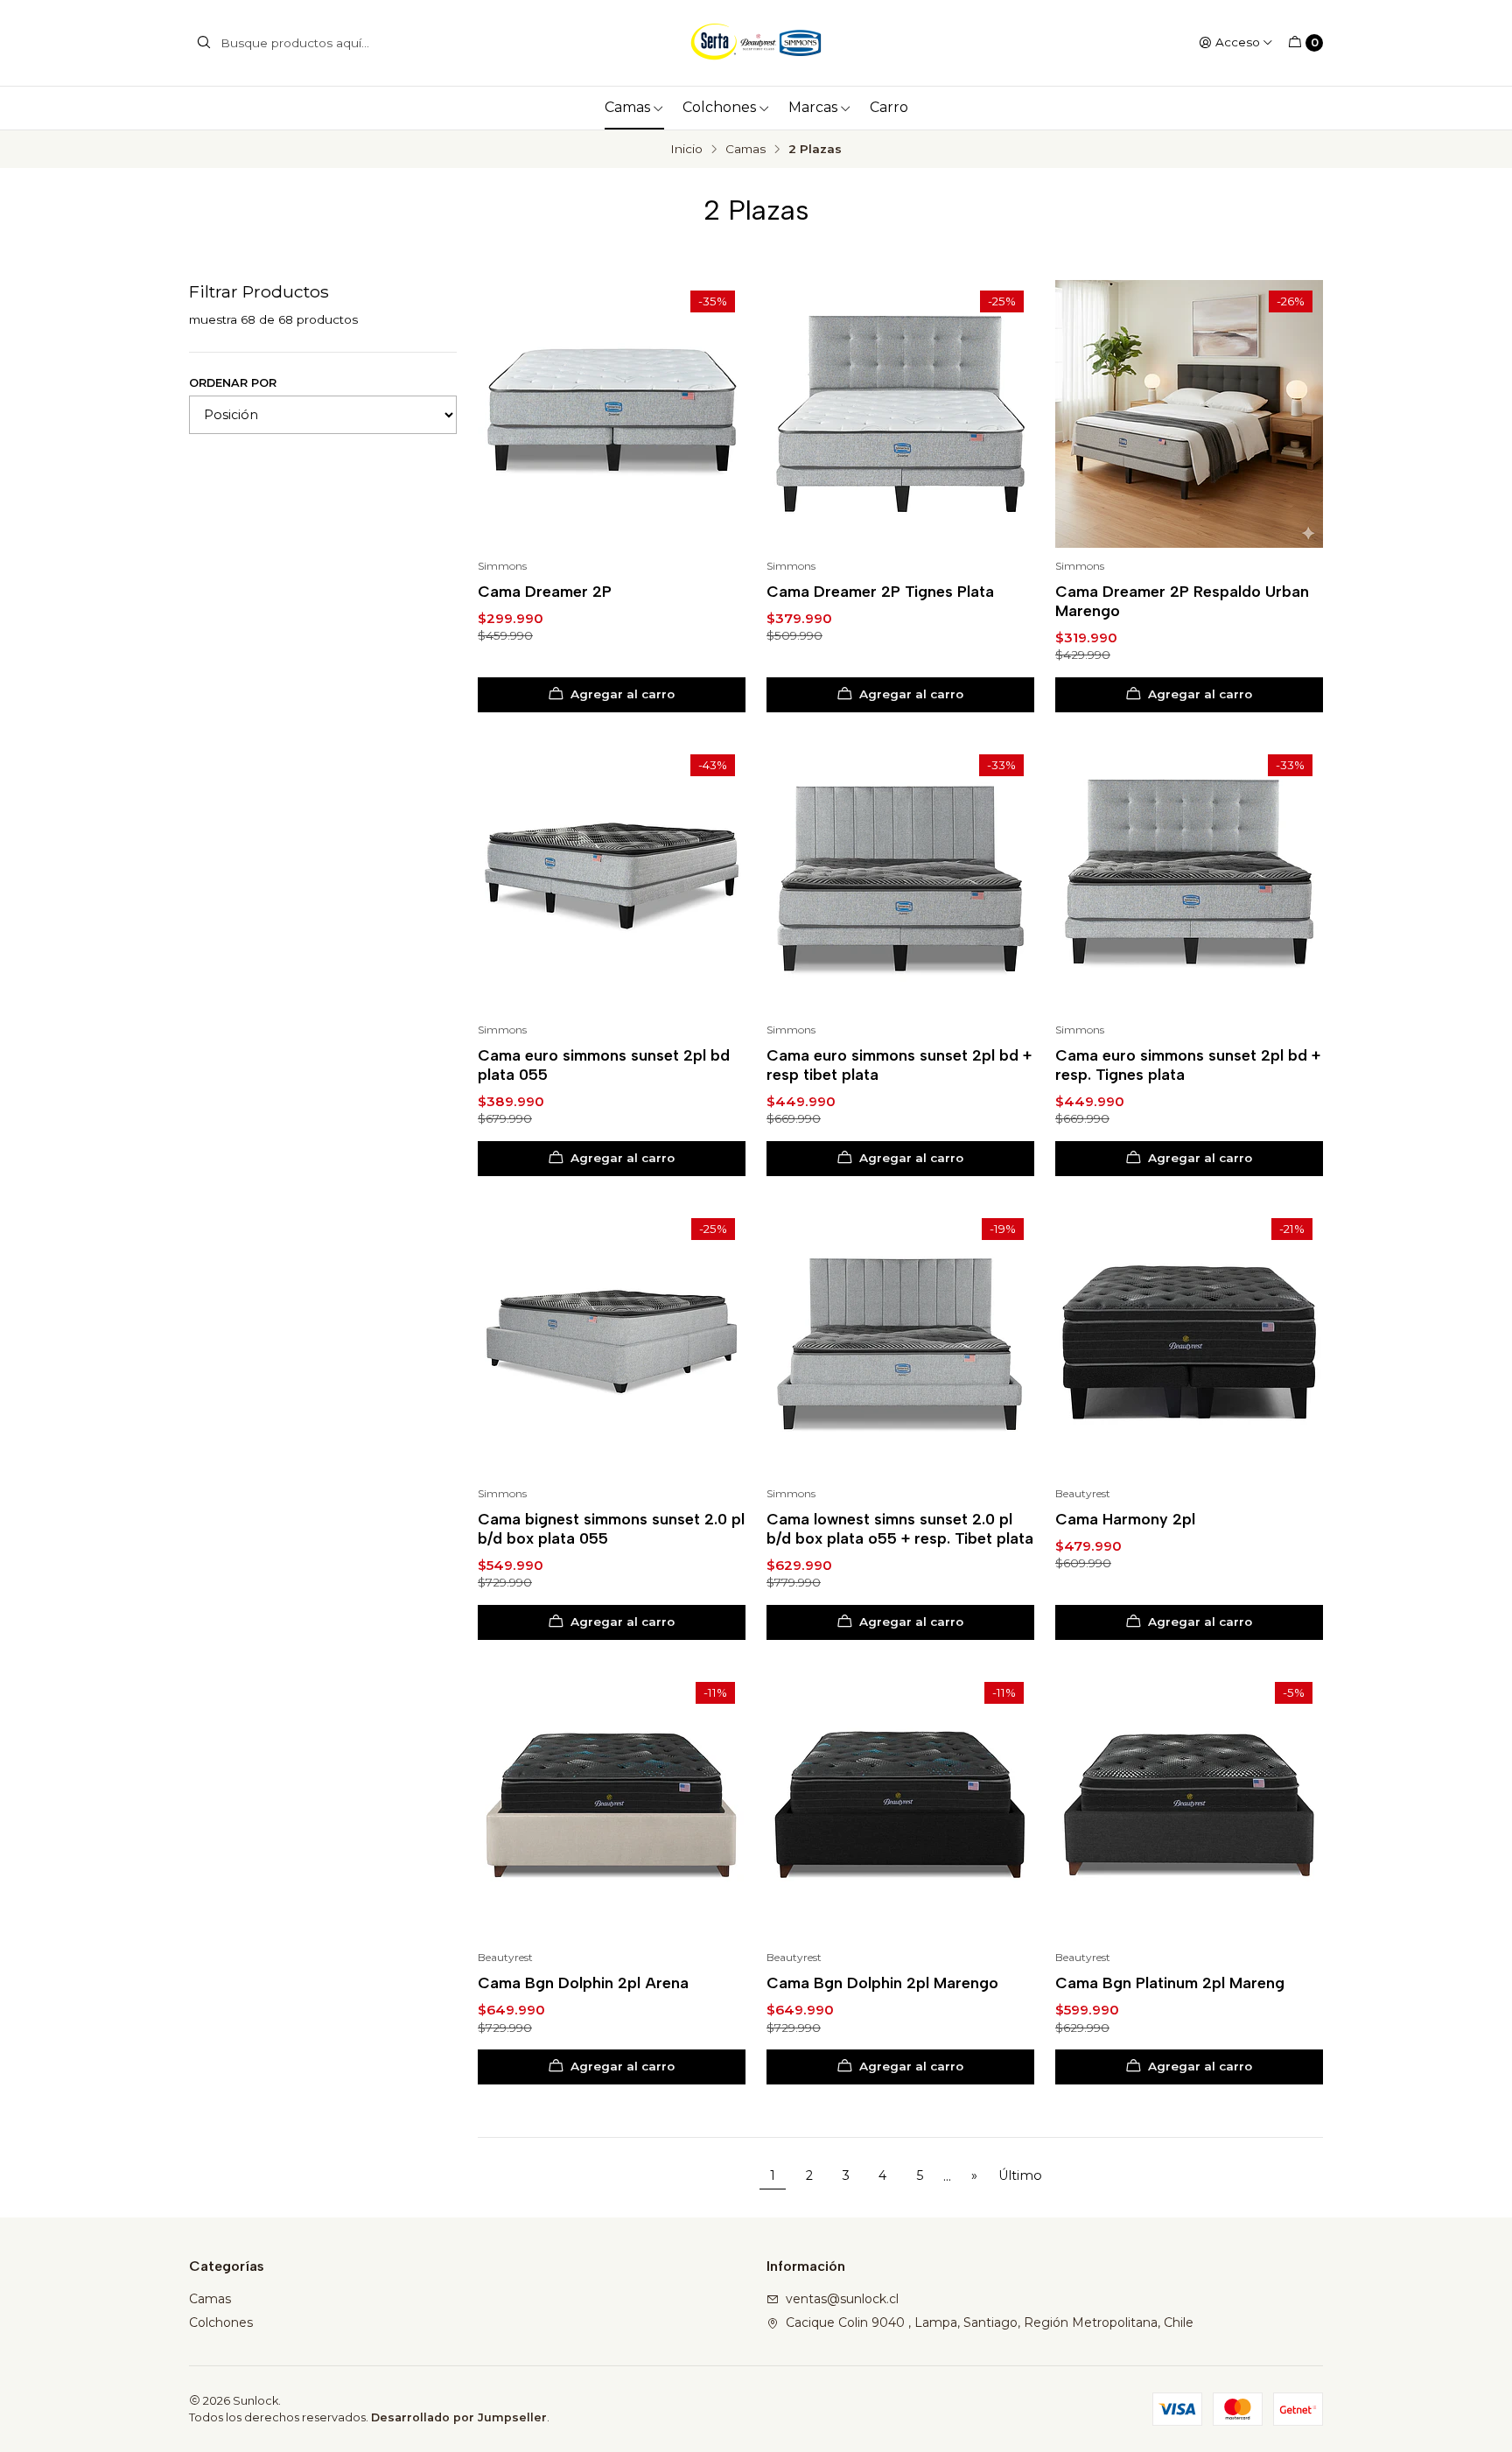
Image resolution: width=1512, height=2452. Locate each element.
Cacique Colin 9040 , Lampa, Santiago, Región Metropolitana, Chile (990, 2322)
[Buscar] (204, 43)
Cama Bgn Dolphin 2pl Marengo (882, 1983)
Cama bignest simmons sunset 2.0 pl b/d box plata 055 (611, 1528)
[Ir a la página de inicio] (756, 43)
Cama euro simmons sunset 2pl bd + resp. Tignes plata (1188, 1065)
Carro (889, 107)
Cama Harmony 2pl (1125, 1519)
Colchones (719, 107)
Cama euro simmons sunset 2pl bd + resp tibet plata (899, 1065)
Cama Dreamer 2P (545, 591)
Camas (627, 107)
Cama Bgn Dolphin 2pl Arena (583, 1983)
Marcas (813, 107)
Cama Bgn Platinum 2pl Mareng (1170, 1983)
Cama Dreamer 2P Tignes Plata (880, 591)
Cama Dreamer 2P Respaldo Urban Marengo (1182, 601)
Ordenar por (233, 383)
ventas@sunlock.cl (842, 2299)
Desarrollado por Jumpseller (459, 2417)
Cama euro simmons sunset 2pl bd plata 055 (604, 1065)
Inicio (686, 150)
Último (1020, 2175)
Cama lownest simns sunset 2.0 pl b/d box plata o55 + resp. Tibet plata (900, 1528)
